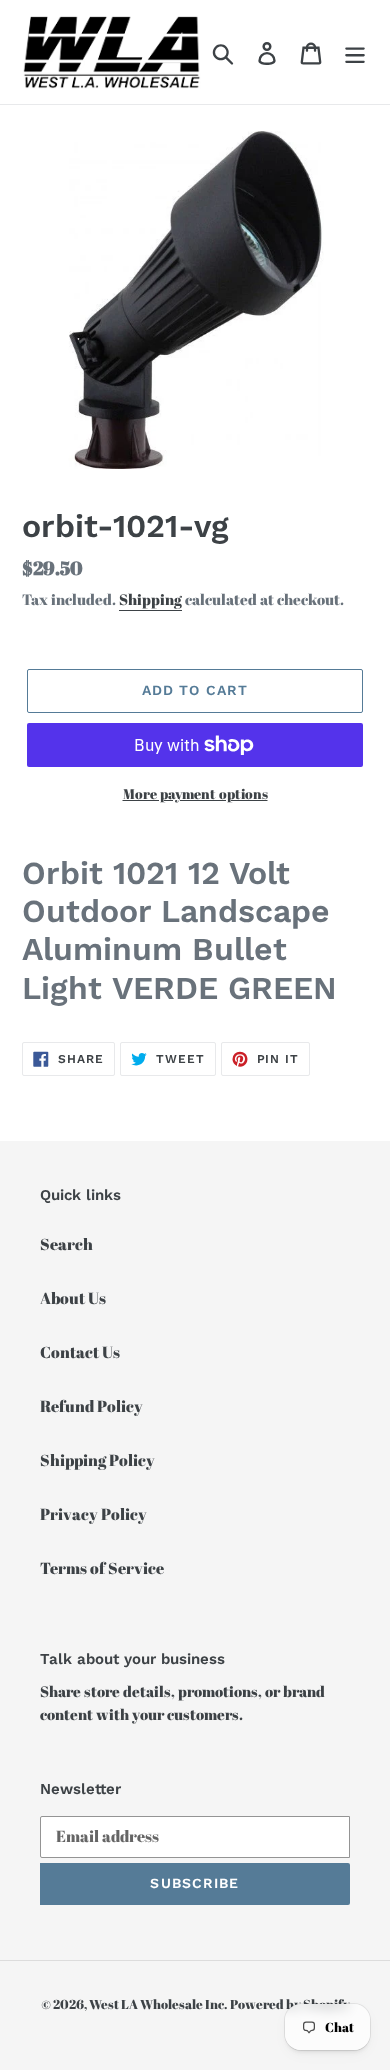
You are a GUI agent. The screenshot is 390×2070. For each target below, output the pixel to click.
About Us (73, 1298)
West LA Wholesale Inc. (158, 2004)
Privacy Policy (93, 1514)
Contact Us (80, 1352)
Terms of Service (102, 1568)
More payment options (195, 793)
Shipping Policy (97, 1460)
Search (66, 1244)
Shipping (150, 599)
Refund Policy (91, 1406)
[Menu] (355, 52)
